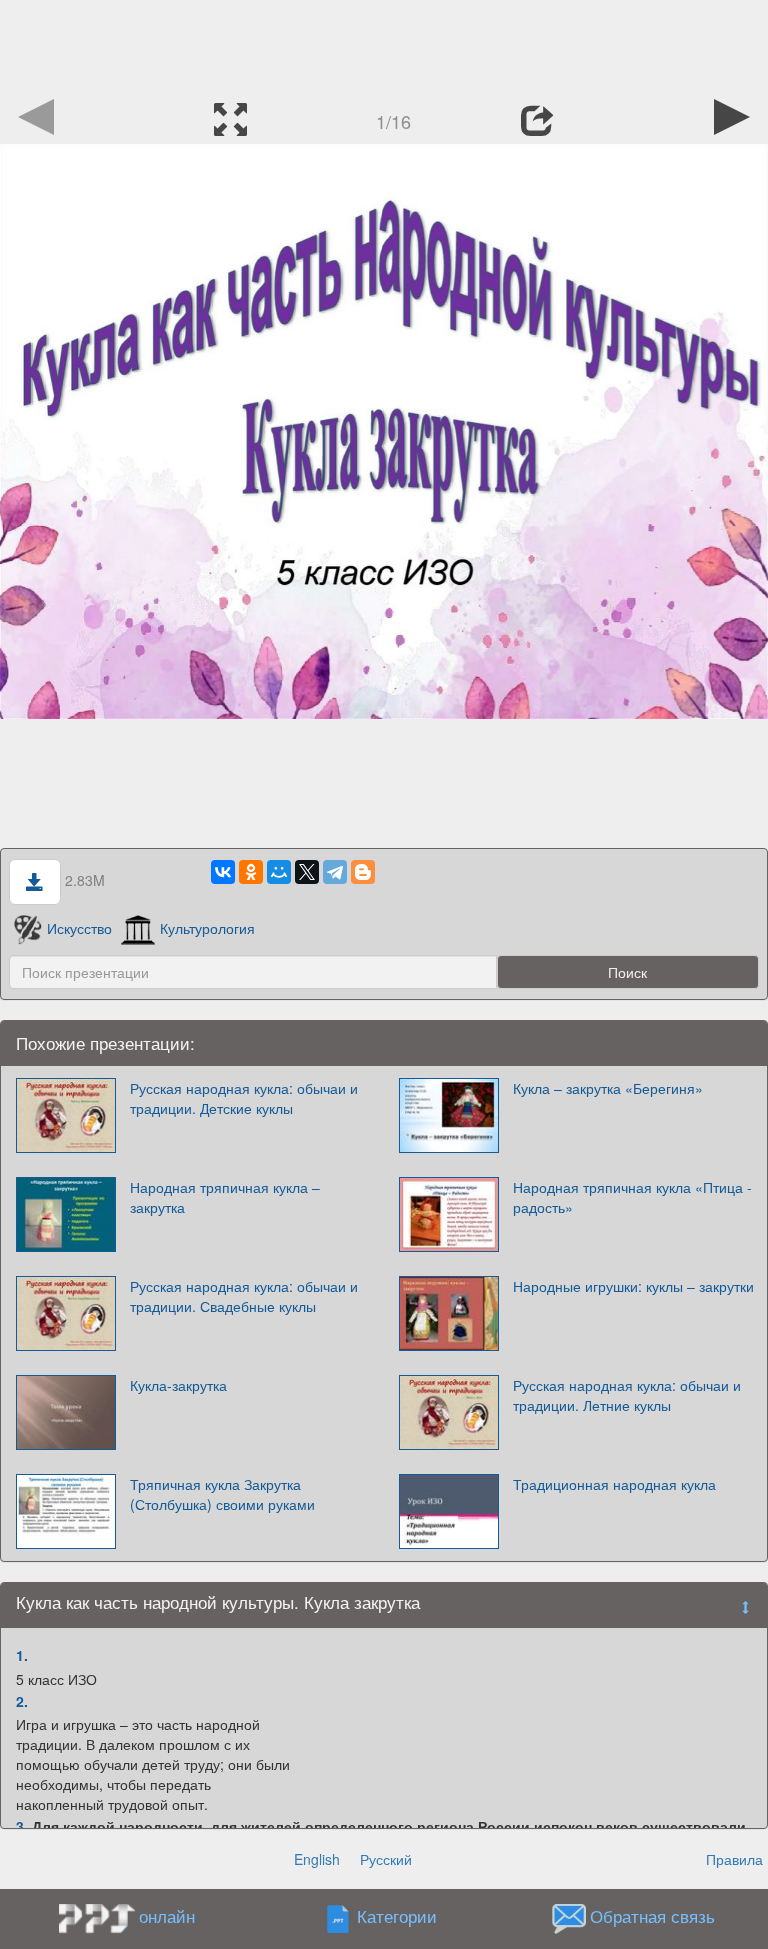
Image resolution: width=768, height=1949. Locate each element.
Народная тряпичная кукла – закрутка (225, 1197)
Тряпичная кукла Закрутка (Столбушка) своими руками (222, 1494)
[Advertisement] (384, 45)
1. (22, 1655)
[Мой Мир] (279, 872)
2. (22, 1701)
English (317, 1859)
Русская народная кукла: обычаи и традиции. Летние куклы (627, 1395)
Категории (397, 1917)
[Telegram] (335, 872)
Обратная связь (652, 1917)
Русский (386, 1859)
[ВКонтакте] (223, 872)
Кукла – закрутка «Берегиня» (608, 1088)
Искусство (79, 928)
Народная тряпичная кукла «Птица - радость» (632, 1197)
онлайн (167, 1916)
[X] (307, 872)
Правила (734, 1859)
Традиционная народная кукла (614, 1484)
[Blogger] (363, 872)
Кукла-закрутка (178, 1385)
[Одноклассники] (251, 872)
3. (22, 1826)
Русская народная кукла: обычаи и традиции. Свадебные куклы (244, 1296)
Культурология (207, 928)
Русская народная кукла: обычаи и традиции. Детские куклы (244, 1098)
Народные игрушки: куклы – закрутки (633, 1286)
